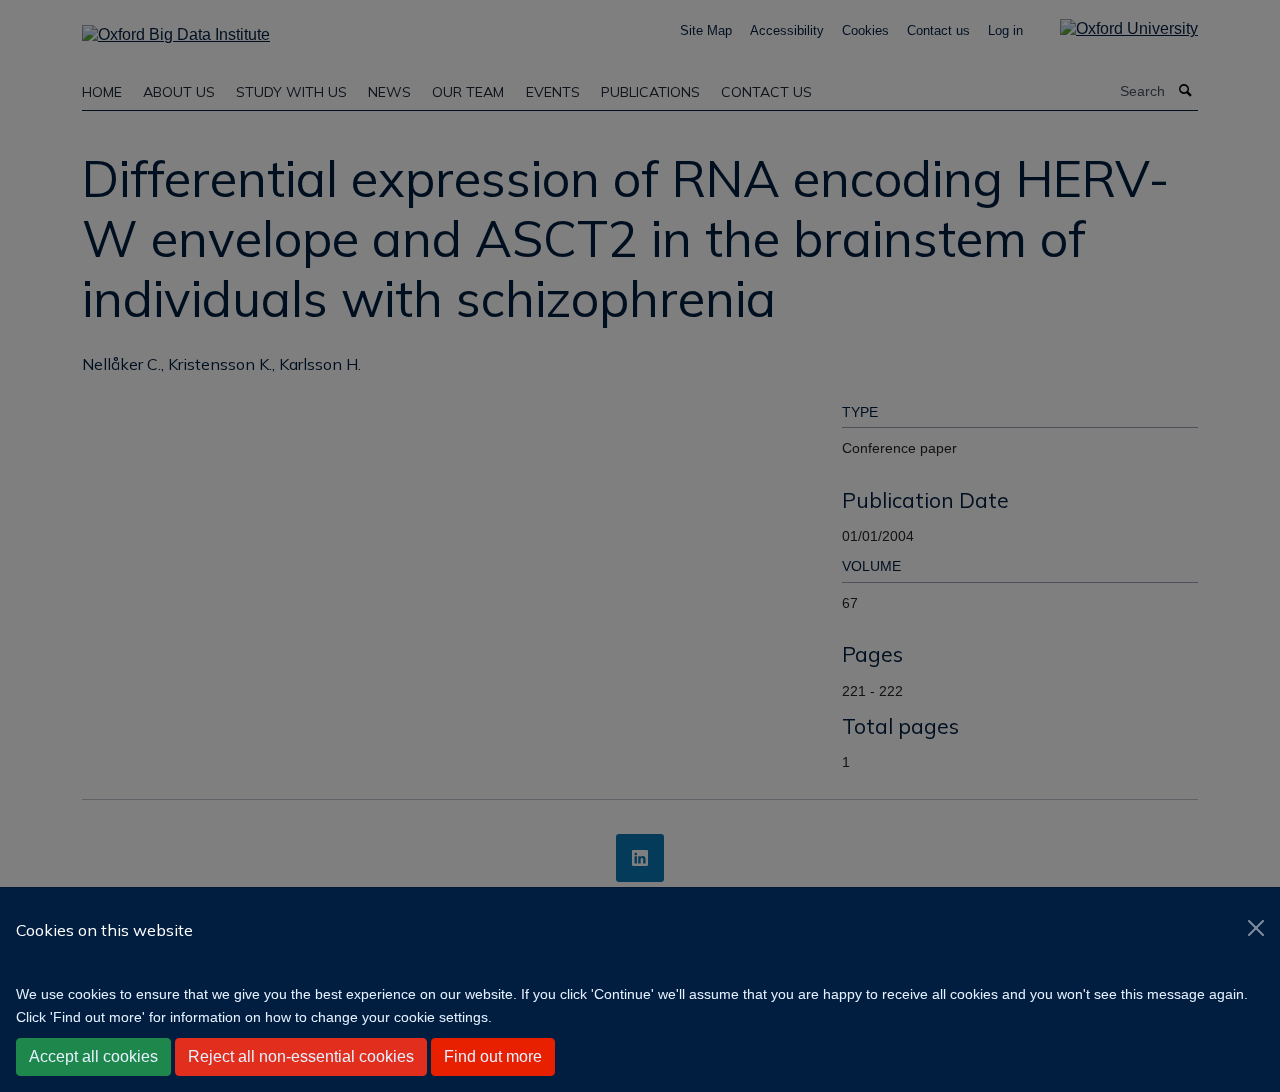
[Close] (1256, 928)
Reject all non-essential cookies (301, 1056)
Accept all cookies (93, 1056)
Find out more (493, 1056)
